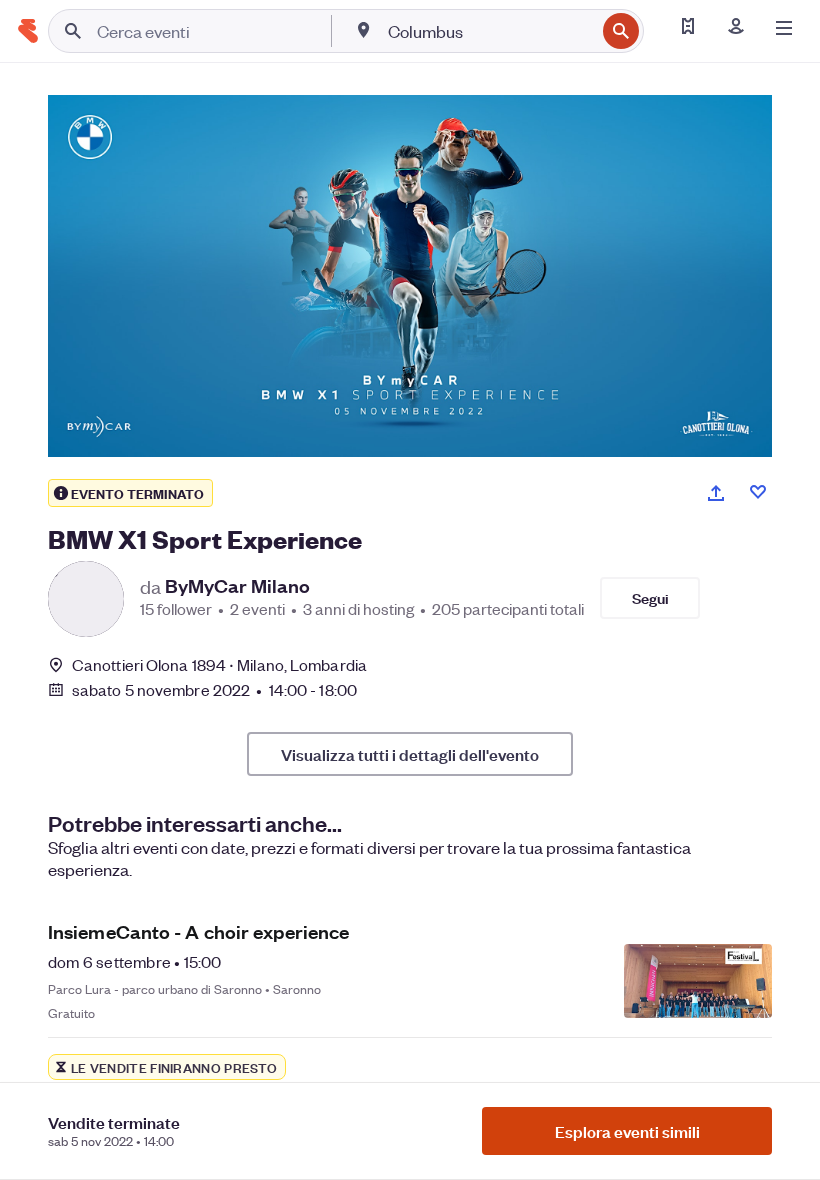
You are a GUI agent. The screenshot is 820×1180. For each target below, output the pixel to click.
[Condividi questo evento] (716, 493)
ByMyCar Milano (237, 586)
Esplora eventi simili (627, 1131)
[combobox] (489, 31)
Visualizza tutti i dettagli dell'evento (410, 754)
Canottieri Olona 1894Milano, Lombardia (219, 664)
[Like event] (758, 492)
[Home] (28, 31)
